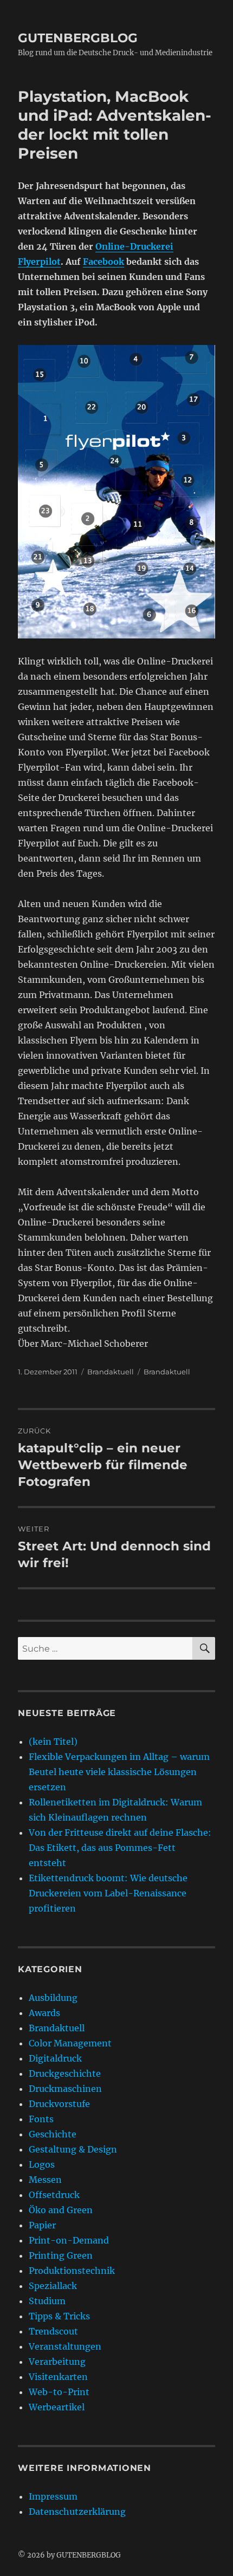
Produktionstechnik (72, 2271)
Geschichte (53, 2134)
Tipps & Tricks (59, 2316)
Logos (42, 2164)
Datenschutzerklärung (77, 2512)
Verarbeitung (57, 2362)
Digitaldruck (55, 2058)
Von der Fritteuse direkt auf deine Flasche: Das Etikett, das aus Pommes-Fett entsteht (120, 1848)
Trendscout (53, 2331)
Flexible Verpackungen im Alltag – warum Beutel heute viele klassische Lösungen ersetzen (119, 1772)
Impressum (53, 2496)
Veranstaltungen (65, 2346)
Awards (44, 2013)
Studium (47, 2301)
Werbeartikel (57, 2407)
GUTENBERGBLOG (78, 38)
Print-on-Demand (69, 2240)
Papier (42, 2225)
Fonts (41, 2119)
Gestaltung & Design (73, 2149)
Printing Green (61, 2255)
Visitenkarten (58, 2377)
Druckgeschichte (65, 2073)
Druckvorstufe (59, 2104)
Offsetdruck (54, 2195)
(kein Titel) (53, 1742)
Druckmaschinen (65, 2089)
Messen (45, 2180)
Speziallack (53, 2286)
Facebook (103, 262)
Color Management (70, 2043)
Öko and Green (61, 2210)
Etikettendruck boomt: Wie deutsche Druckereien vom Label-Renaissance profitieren (108, 1893)
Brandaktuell (111, 1372)
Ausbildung (53, 1998)
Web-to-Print (59, 2392)
